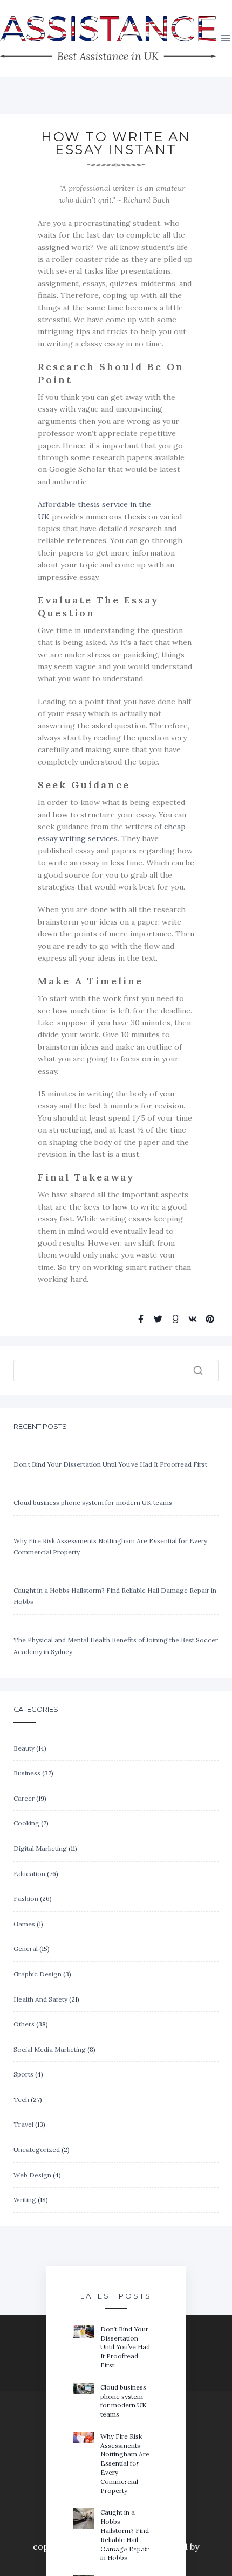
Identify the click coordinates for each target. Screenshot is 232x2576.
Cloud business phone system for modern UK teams (93, 1502)
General (26, 1949)
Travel (23, 2124)
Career (24, 1798)
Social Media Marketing (50, 2049)
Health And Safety (40, 1999)
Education (29, 1874)
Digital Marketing (40, 1848)
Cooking (26, 1823)
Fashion (26, 1898)
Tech (21, 2099)
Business (27, 1773)
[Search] (198, 1371)
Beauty (24, 1748)
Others (24, 2024)
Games (24, 1924)
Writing (25, 2200)
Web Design (32, 2175)
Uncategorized (37, 2150)
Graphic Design (37, 1974)
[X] (135, 2478)
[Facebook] (97, 2478)
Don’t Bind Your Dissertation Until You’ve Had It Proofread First (110, 1464)
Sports (23, 2074)
